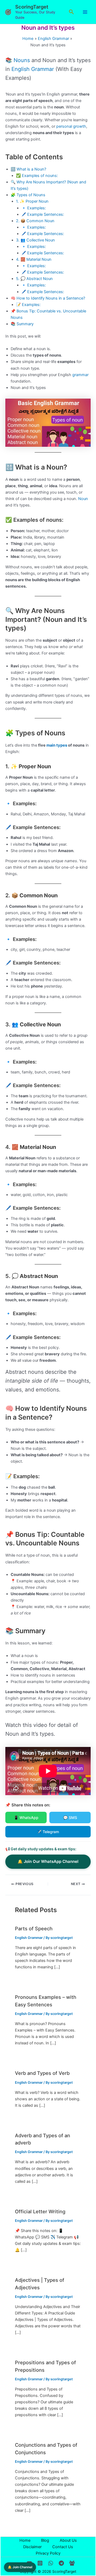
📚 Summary (22, 324)
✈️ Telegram (48, 1832)
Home (25, 2540)
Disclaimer (32, 2547)
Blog (45, 2540)
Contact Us (63, 2547)
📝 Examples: (28, 305)
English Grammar (33, 69)
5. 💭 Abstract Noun (34, 279)
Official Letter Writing (40, 2211)
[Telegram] (61, 2563)
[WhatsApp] (51, 2563)
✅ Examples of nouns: (37, 176)
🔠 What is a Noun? (28, 169)
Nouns (22, 60)
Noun (83, 499)
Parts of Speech (34, 1928)
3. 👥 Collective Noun (35, 240)
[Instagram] (40, 2563)
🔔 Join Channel (20, 2567)
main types (57, 745)
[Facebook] (72, 2563)
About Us (68, 2540)
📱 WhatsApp (26, 1817)
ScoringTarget (32, 7)
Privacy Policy (48, 2553)
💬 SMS (70, 1817)
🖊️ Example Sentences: (43, 214)
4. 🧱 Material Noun (34, 259)
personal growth (71, 126)
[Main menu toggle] (85, 12)
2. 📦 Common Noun (35, 221)
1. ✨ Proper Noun (32, 201)
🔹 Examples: (34, 208)
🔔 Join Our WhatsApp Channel (48, 1861)
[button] (71, 12)
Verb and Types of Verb (42, 2073)
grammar (80, 375)
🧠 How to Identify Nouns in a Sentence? (48, 298)
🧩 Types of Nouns (28, 195)
